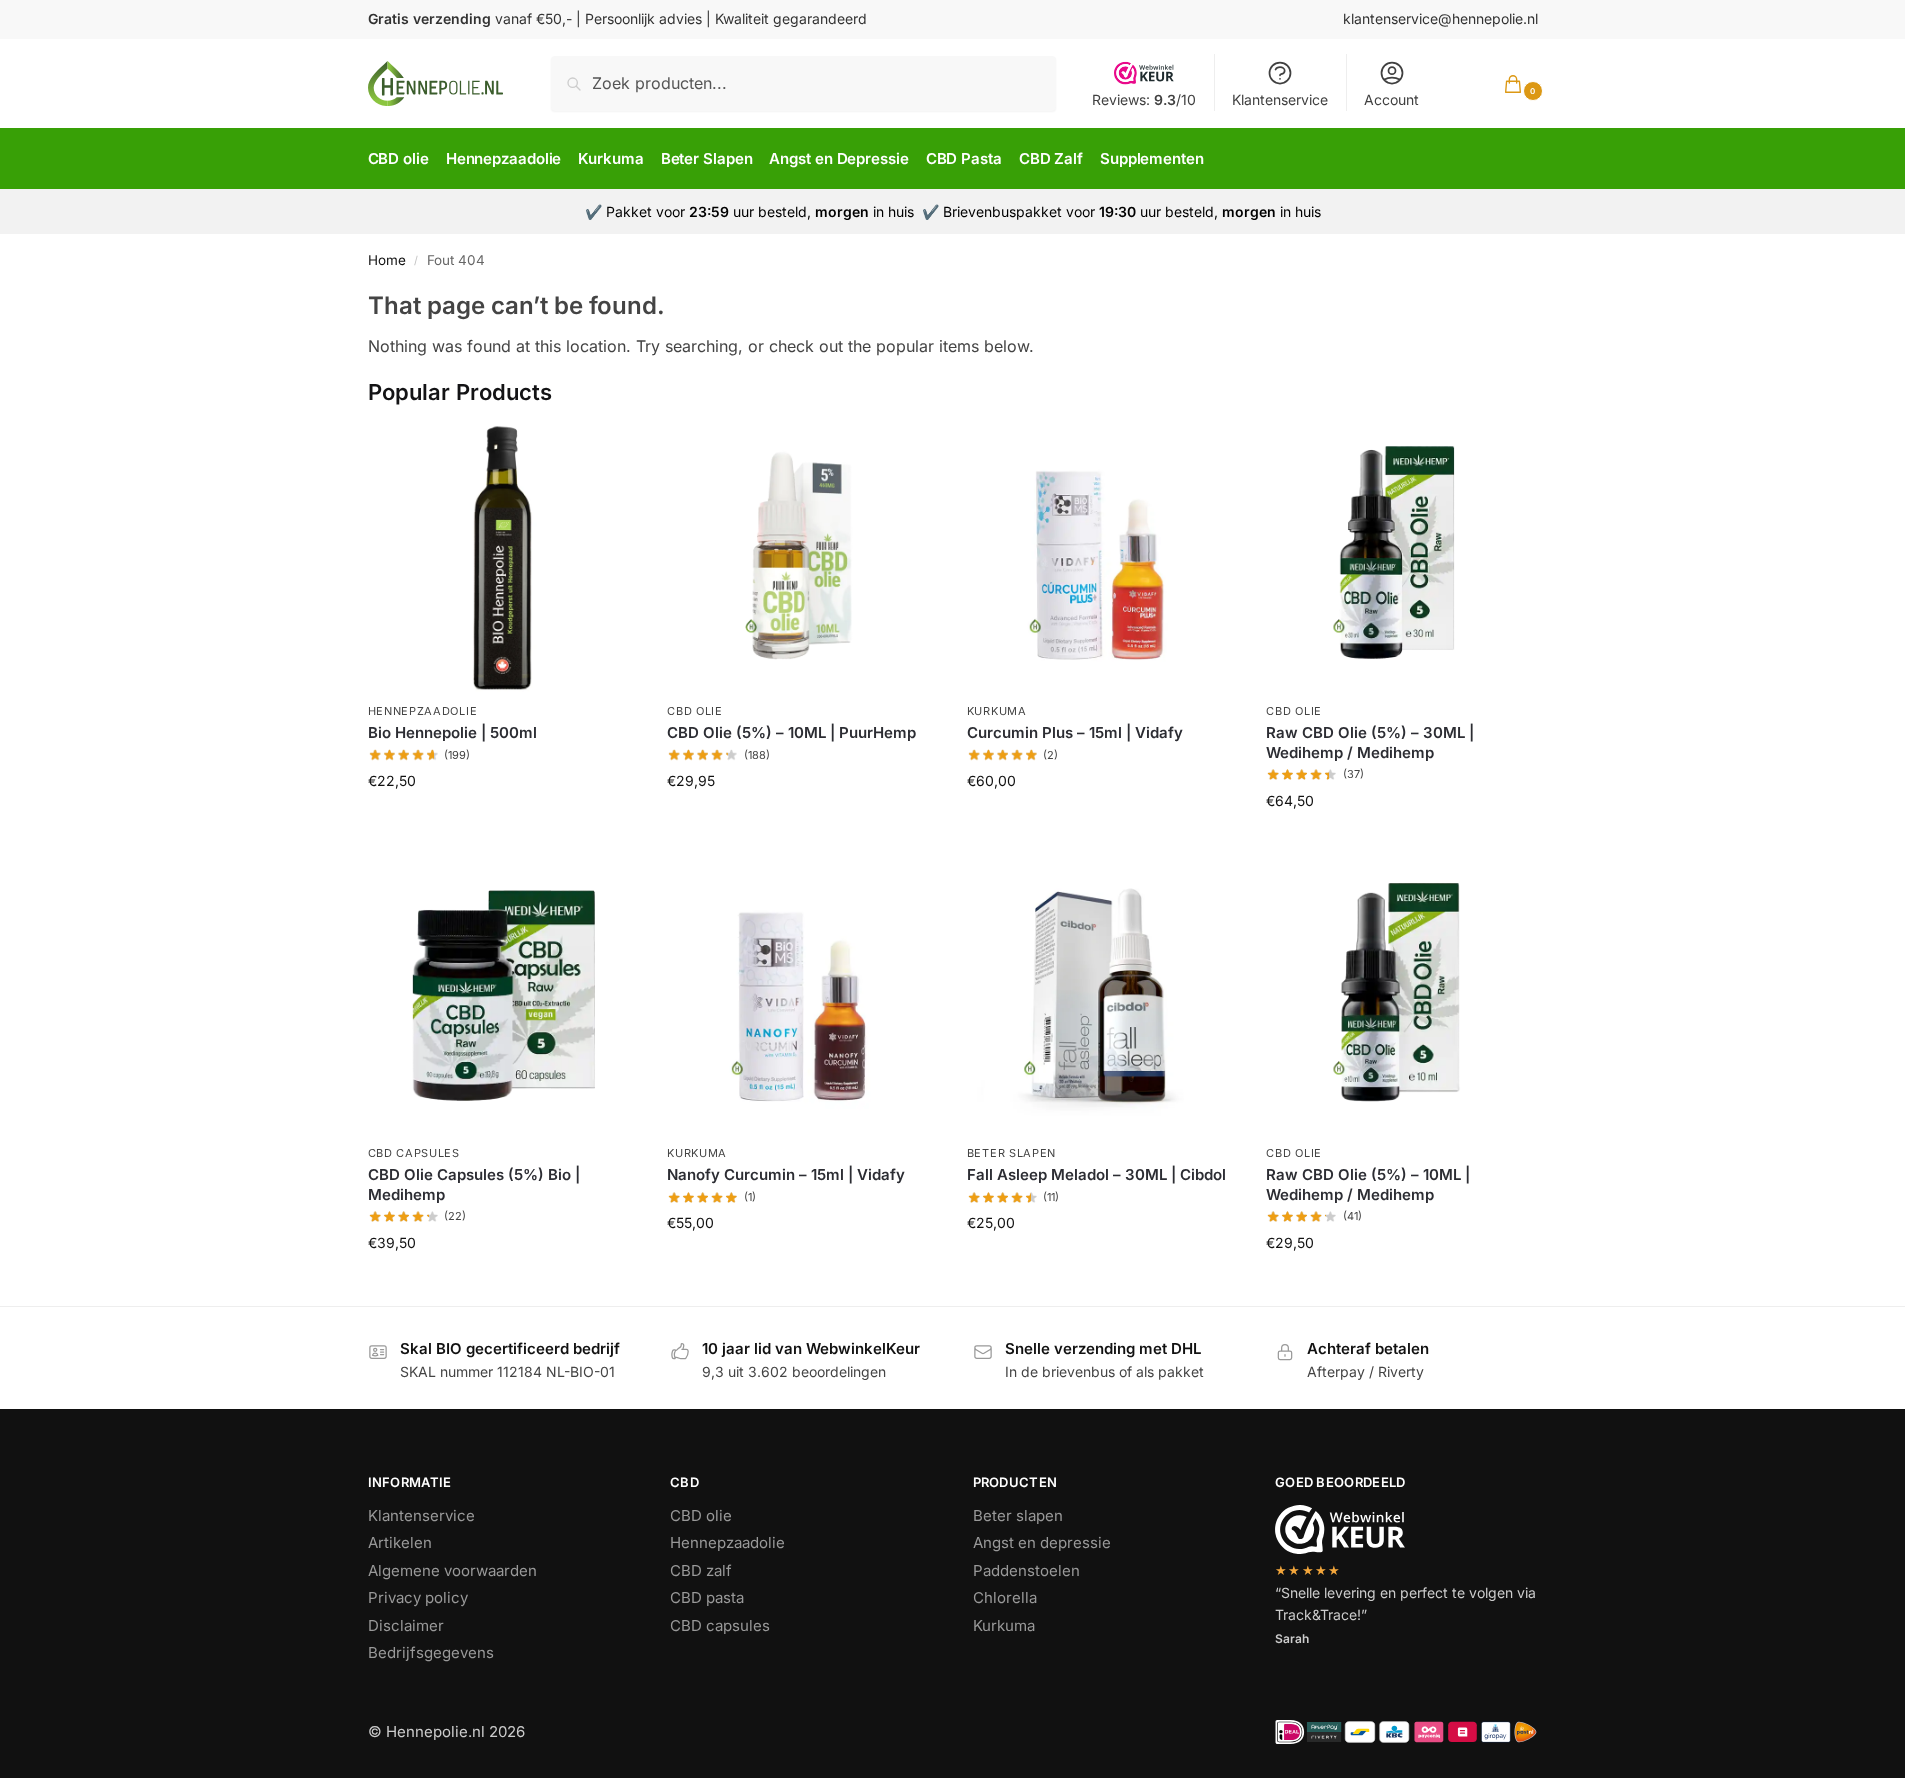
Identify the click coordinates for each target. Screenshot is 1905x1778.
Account (1391, 99)
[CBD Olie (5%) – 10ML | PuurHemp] (802, 557)
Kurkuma (997, 711)
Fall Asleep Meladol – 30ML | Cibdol (1096, 1174)
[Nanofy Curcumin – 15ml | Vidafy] (802, 999)
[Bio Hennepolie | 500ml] (503, 557)
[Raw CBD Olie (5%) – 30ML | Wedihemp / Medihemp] (1401, 557)
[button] (1497, 83)
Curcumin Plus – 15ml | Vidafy (1075, 732)
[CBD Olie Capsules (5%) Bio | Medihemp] (503, 999)
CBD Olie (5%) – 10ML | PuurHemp (791, 732)
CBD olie (695, 711)
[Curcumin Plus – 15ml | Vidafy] (1102, 557)
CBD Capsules (414, 1153)
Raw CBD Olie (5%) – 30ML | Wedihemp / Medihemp (1370, 742)
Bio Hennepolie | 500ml (452, 732)
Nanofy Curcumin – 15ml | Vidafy (786, 1174)
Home (387, 260)
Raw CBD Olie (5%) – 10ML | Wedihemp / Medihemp (1368, 1184)
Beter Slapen (1011, 1153)
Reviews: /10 (1144, 99)
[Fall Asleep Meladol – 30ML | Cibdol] (1102, 999)
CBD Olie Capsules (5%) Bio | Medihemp (474, 1184)
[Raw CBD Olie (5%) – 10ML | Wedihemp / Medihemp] (1401, 999)
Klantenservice (1280, 99)
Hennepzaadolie (423, 711)
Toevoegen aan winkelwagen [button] (502, 824)
